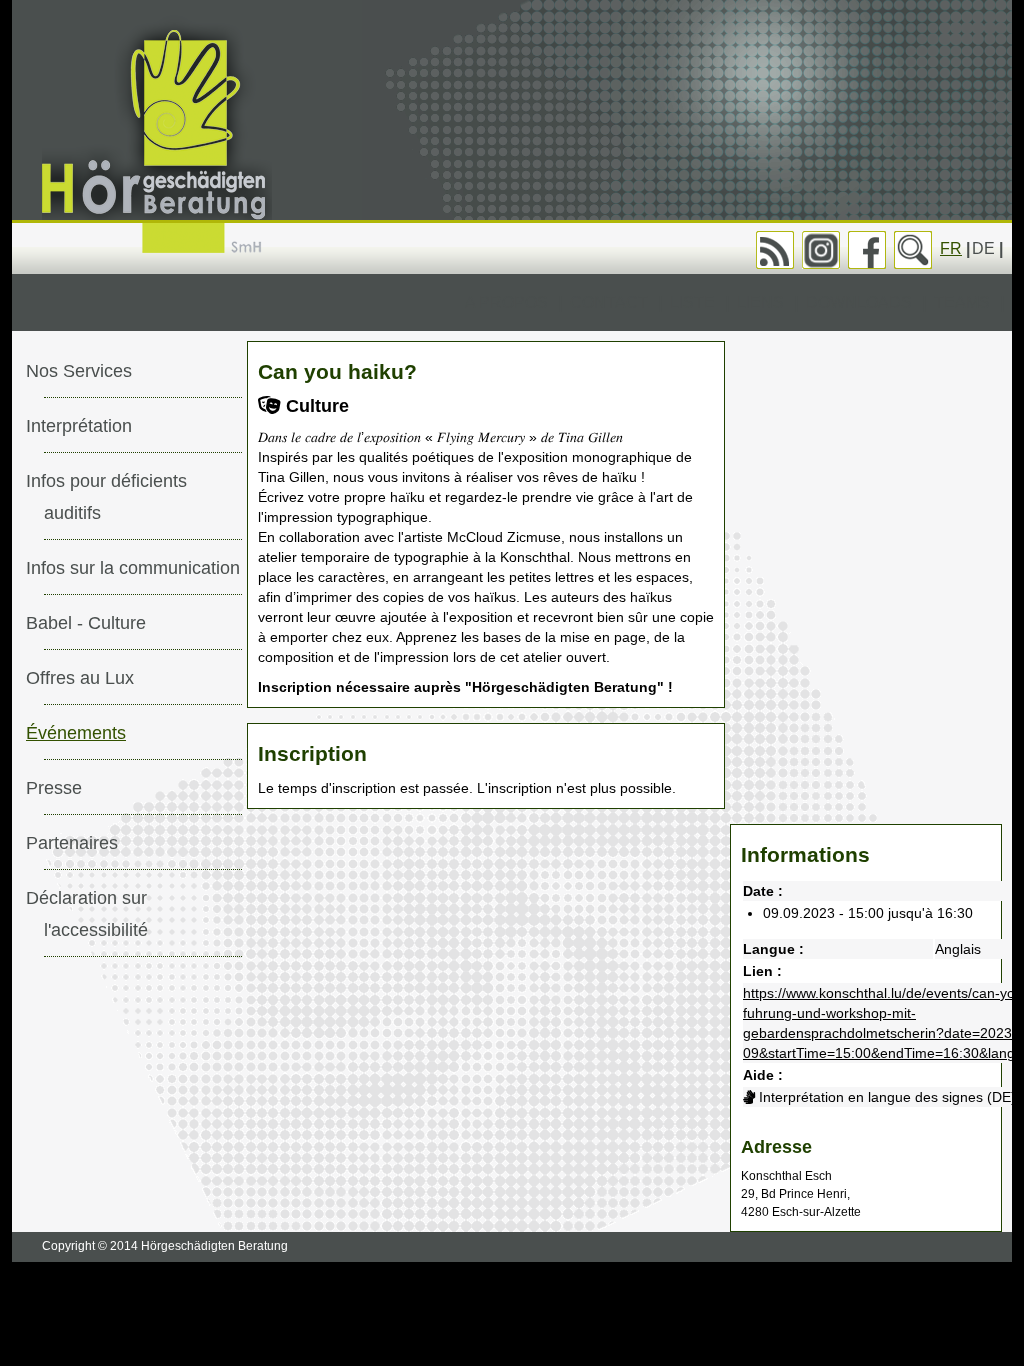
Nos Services (79, 371)
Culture (315, 406)
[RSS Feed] (775, 250)
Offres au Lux (80, 678)
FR (951, 248)
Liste (692, 302)
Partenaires (72, 843)
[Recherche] (913, 250)
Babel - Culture (86, 623)
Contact (609, 302)
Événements (76, 733)
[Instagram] (821, 250)
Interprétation (79, 426)
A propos (506, 302)
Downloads (859, 302)
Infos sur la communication (133, 568)
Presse (54, 788)
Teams (962, 302)
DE (983, 248)
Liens (760, 302)
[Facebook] (867, 250)
